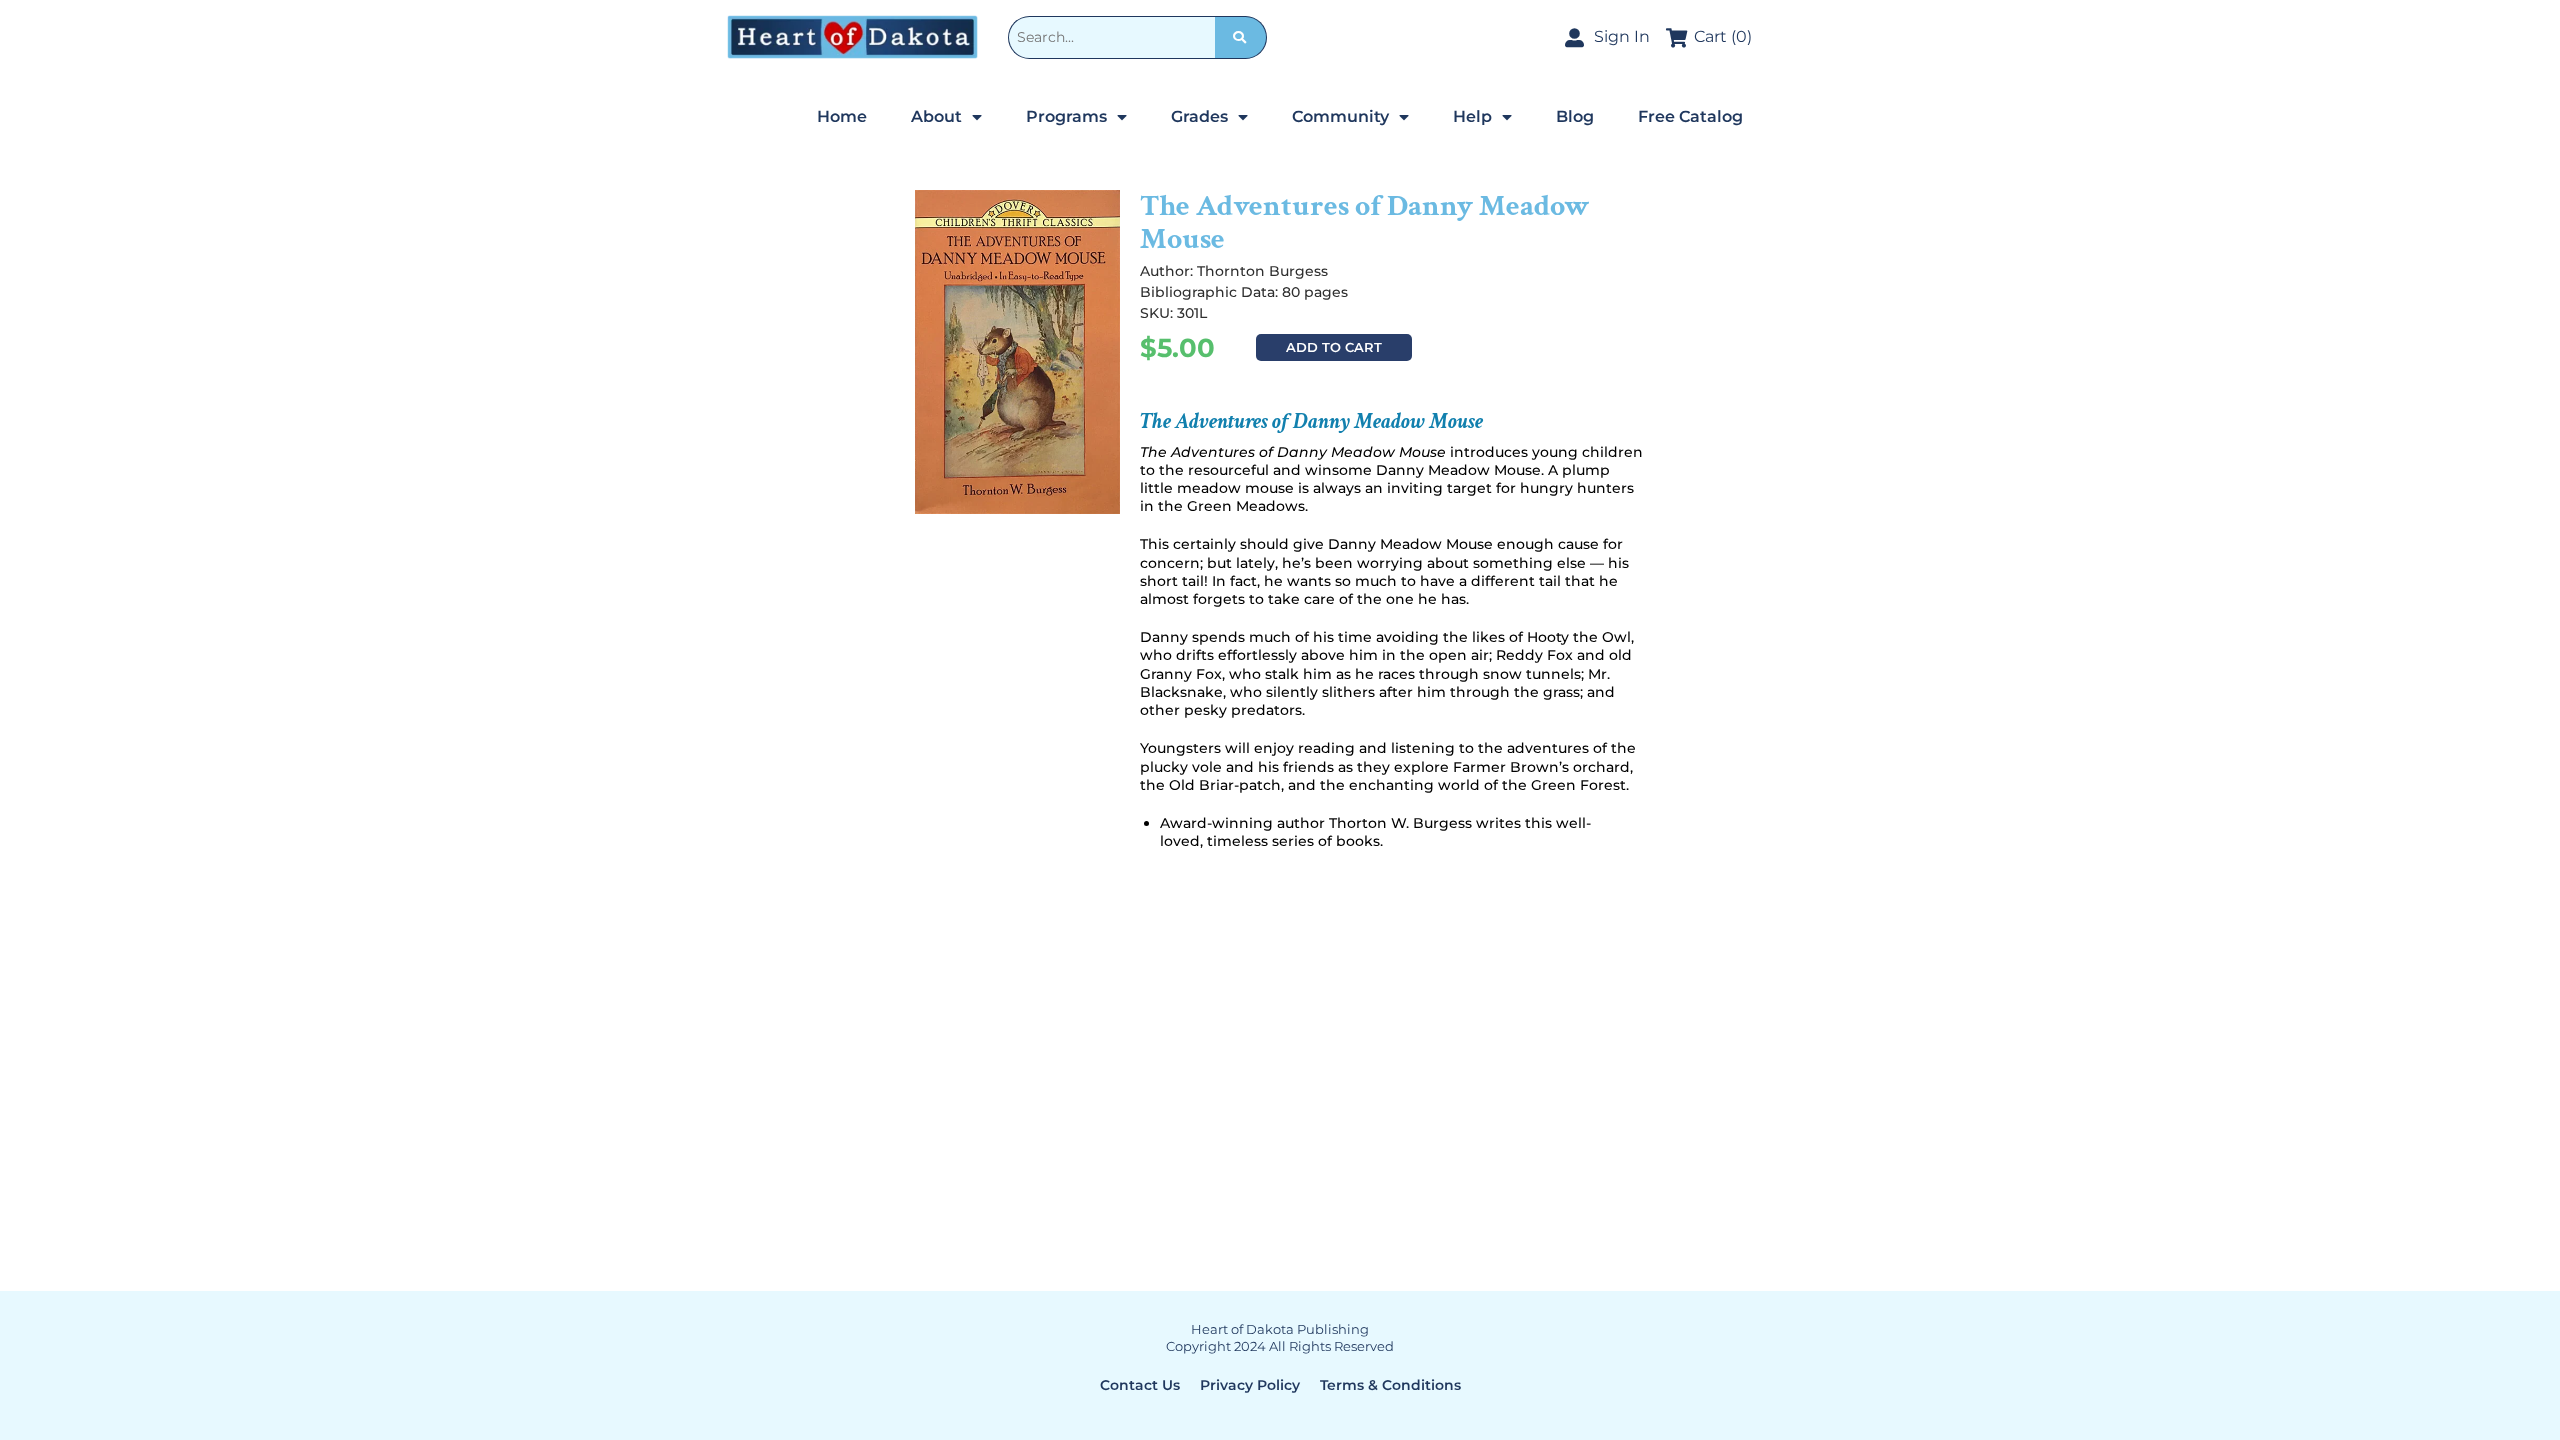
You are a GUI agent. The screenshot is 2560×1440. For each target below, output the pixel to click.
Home (842, 116)
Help (1472, 116)
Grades (1199, 116)
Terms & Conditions (1390, 1385)
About (936, 116)
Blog (1575, 116)
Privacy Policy (1250, 1385)
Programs (1066, 116)
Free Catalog (1690, 116)
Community (1340, 116)
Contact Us (1140, 1385)
